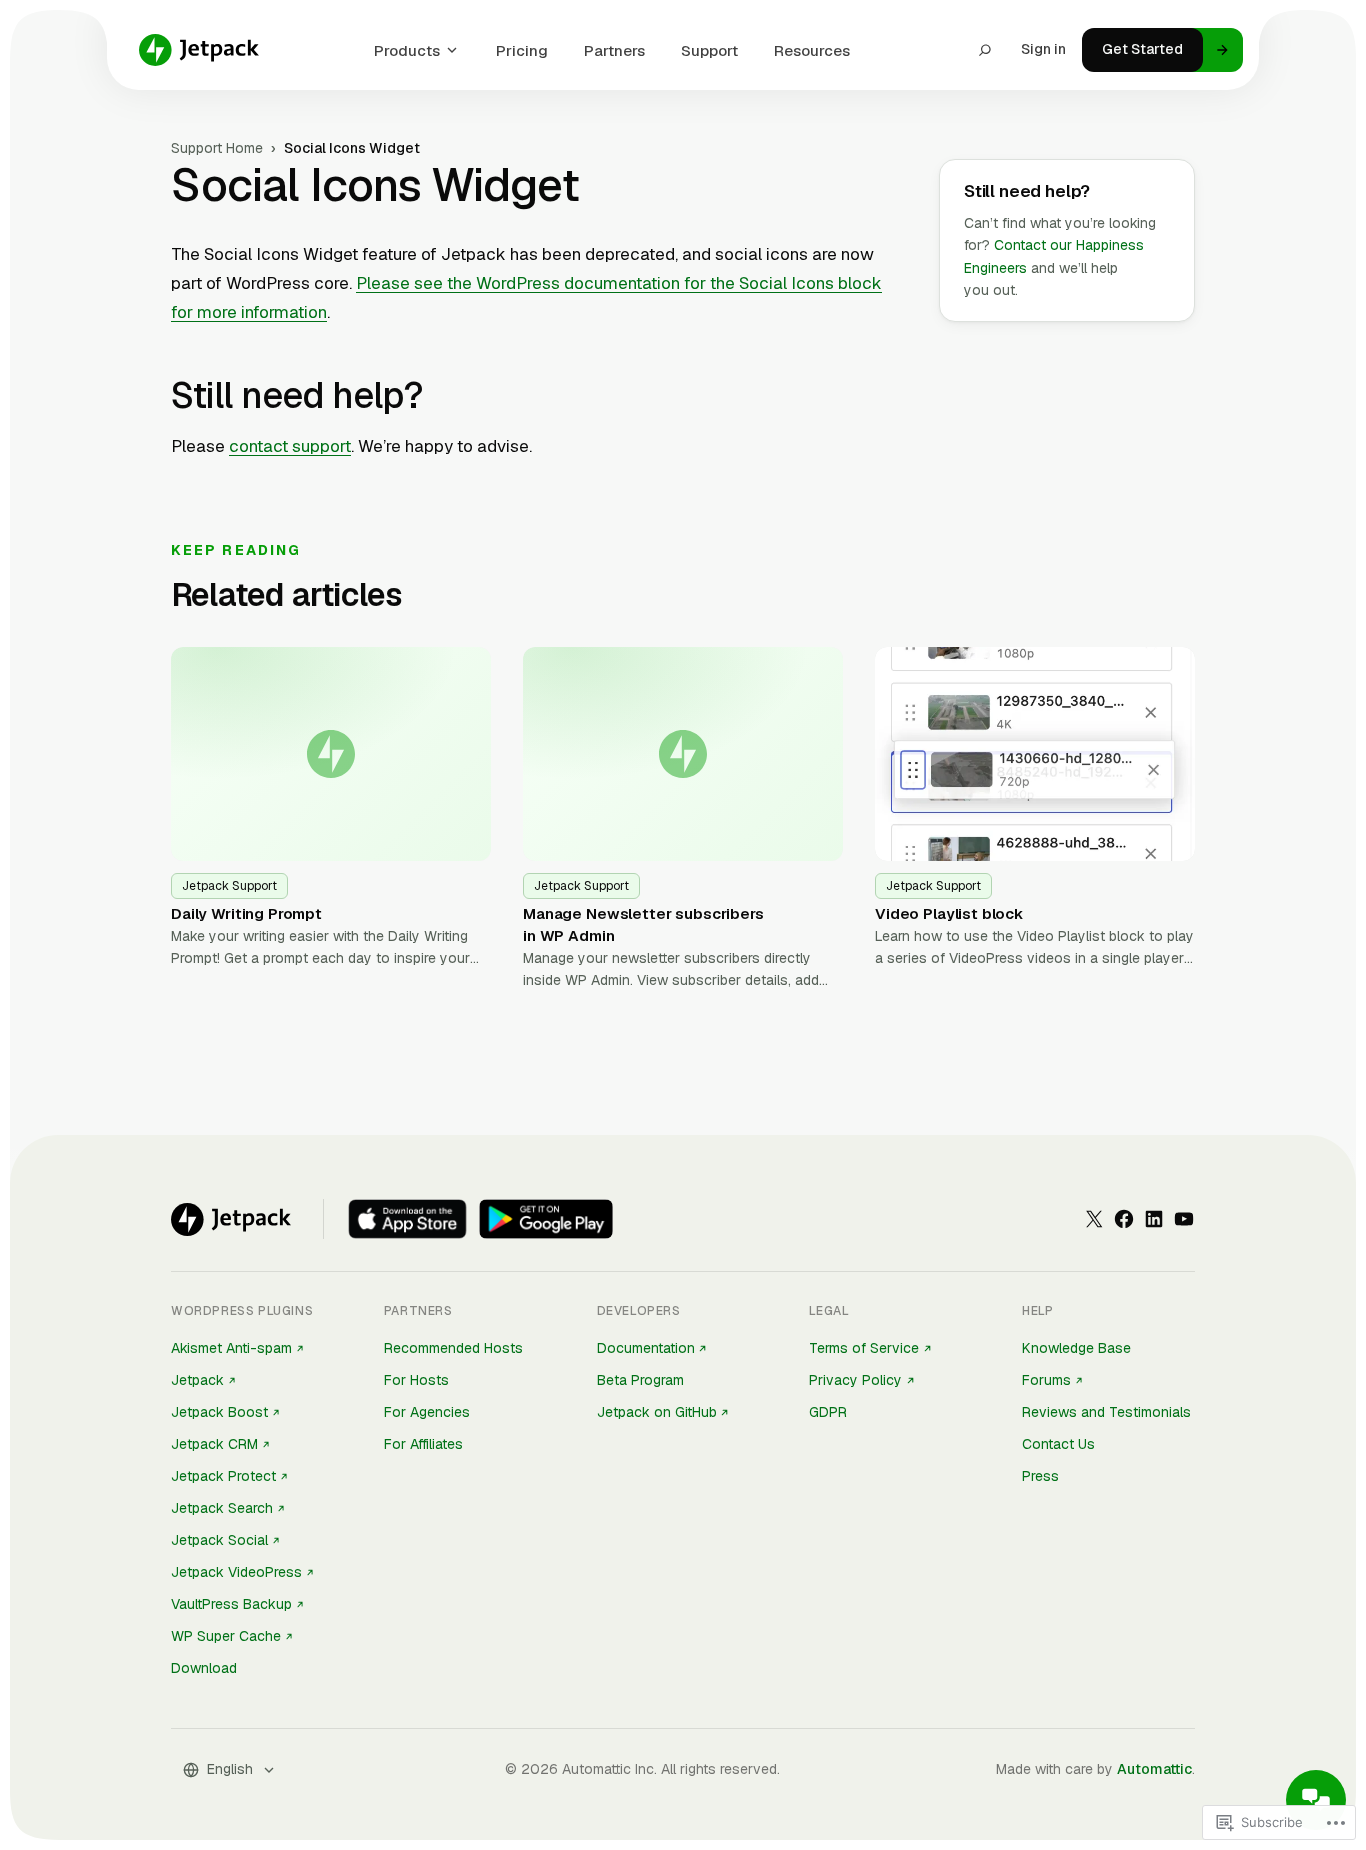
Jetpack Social (219, 1540)
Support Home (217, 148)
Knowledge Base (1076, 1348)
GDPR (828, 1412)
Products (407, 50)
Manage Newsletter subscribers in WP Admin (643, 924)
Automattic (1154, 1769)
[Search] (985, 50)
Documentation (646, 1348)
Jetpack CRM (214, 1444)
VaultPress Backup (231, 1604)
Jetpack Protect (223, 1476)
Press (1040, 1476)
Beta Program (640, 1380)
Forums (1046, 1380)
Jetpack (197, 1380)
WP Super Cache (226, 1636)
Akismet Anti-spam (231, 1348)
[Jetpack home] (199, 50)
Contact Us (1058, 1444)
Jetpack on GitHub (657, 1412)
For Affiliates (423, 1444)
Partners (614, 50)
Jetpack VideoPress (236, 1572)
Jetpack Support (229, 886)
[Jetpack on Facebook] (1124, 1219)
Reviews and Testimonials (1106, 1412)
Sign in (1043, 49)
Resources (812, 50)
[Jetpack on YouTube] (1184, 1219)
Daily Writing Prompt (246, 913)
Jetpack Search (222, 1508)
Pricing (522, 50)
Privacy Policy (855, 1380)
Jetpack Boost (219, 1412)
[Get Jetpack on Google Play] (546, 1219)
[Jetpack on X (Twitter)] (1094, 1219)
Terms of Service (864, 1348)
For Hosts (416, 1380)
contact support (290, 446)
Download (204, 1668)
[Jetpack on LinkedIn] (1154, 1219)
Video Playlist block (949, 913)
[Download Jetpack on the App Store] (407, 1219)
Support (709, 50)
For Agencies (427, 1412)
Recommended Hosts (453, 1348)
